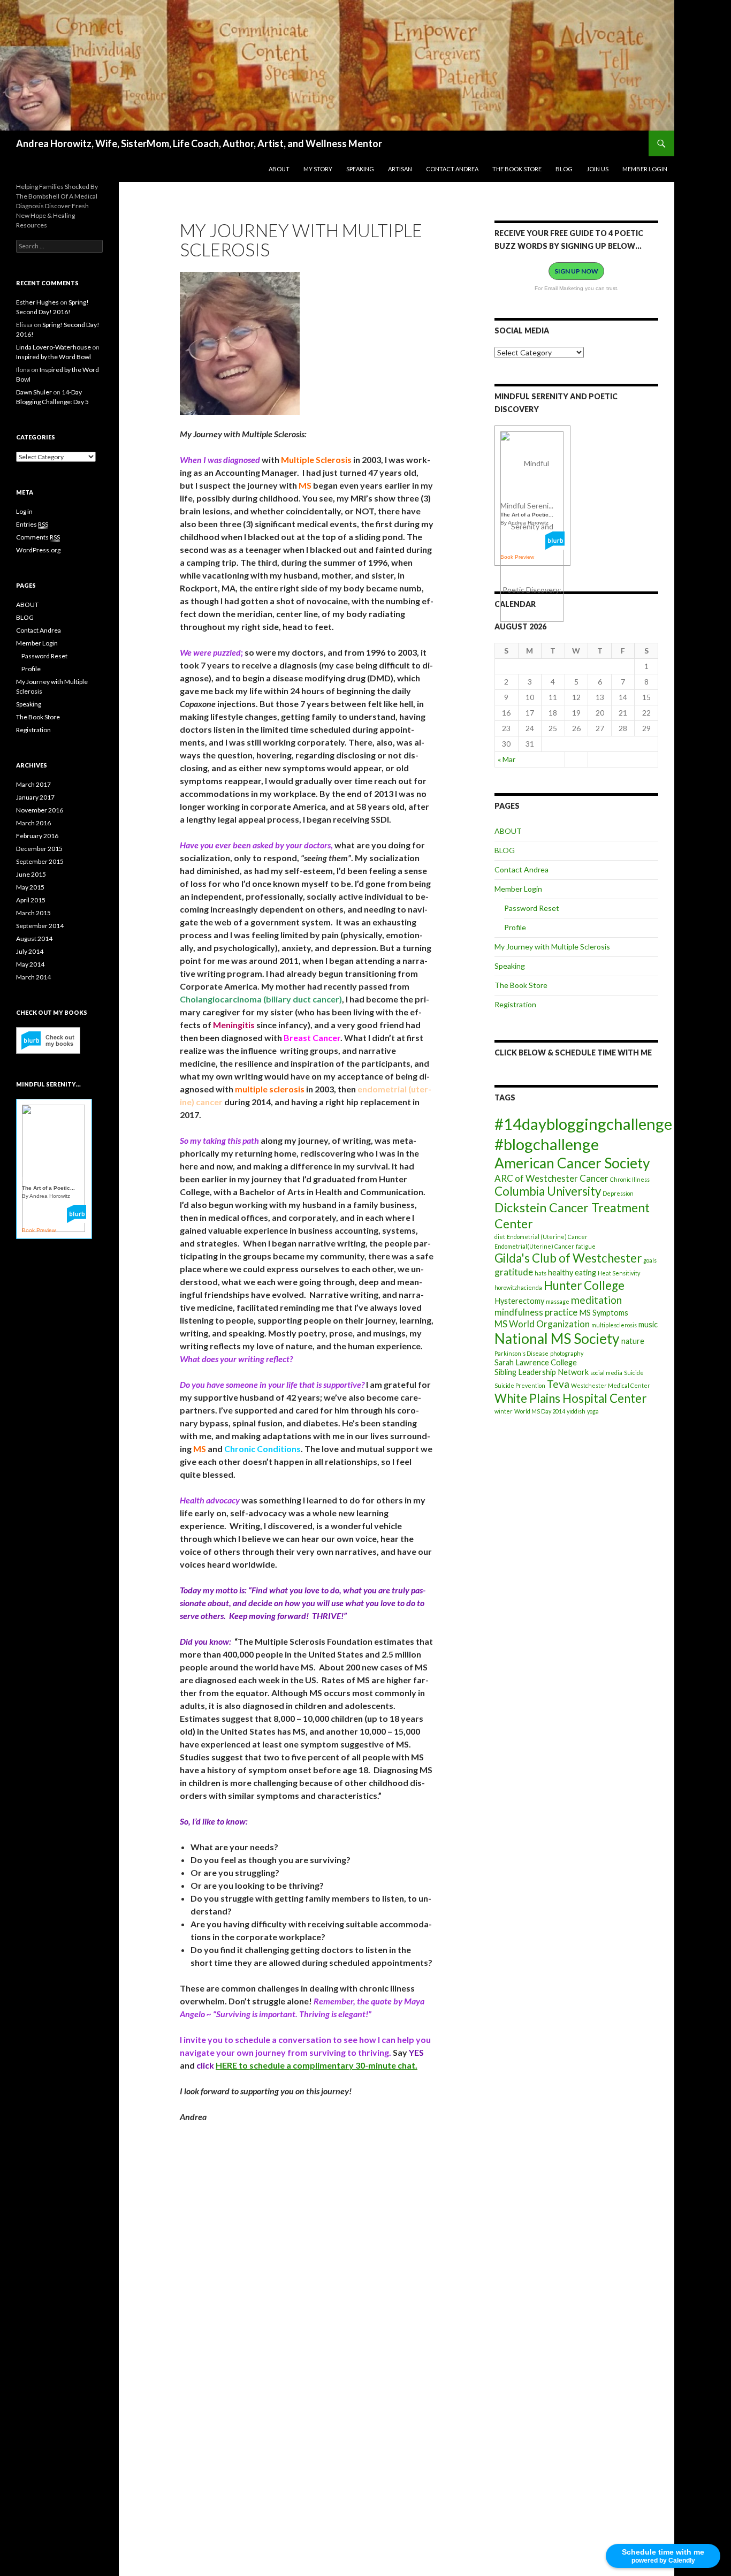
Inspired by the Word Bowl (54, 357)
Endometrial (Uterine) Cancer (547, 1237)
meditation (596, 1300)
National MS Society (557, 1339)
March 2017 (33, 784)
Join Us (597, 169)
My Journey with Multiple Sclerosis (552, 947)
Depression (618, 1193)
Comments (38, 537)
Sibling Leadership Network (542, 1372)
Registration (515, 1004)
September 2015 (40, 861)
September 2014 (40, 926)
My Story (318, 169)
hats (540, 1273)
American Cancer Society (572, 1163)
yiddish (576, 1411)
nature (633, 1341)
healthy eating (572, 1272)
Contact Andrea (452, 169)
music (648, 1324)
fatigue (586, 1246)
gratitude (514, 1272)
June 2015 (31, 874)
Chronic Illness (630, 1179)
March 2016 (33, 823)
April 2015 (31, 900)
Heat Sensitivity (619, 1273)
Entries (32, 524)
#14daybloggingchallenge (583, 1124)
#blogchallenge (547, 1144)
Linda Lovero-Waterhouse (54, 347)
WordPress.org (38, 550)
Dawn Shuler (34, 392)
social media (606, 1373)
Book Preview (517, 557)
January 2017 (35, 797)
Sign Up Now (576, 271)
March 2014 (33, 977)
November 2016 (40, 810)
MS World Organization (542, 1324)
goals (650, 1260)
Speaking (360, 169)
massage (558, 1301)
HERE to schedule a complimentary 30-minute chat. (317, 2065)
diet (500, 1237)
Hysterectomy (519, 1301)
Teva (558, 1384)
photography (567, 1353)
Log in (24, 511)
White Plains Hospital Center (570, 1398)
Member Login (645, 169)
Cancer (594, 1178)
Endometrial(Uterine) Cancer (534, 1246)
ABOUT (279, 169)
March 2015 (33, 913)
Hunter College (584, 1285)
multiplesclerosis (614, 1325)
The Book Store (517, 169)
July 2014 (30, 951)
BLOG (564, 169)
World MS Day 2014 (540, 1411)
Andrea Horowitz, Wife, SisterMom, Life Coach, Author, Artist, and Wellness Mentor (199, 143)
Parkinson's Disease (521, 1353)
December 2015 (39, 849)
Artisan (400, 169)
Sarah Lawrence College (536, 1362)
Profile (515, 927)
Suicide (634, 1373)
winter (504, 1411)
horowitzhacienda (518, 1287)
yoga (593, 1411)
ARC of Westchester (536, 1178)
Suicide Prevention (520, 1385)
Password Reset (532, 908)
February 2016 (37, 836)
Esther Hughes (37, 302)
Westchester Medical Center (611, 1385)
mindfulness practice (536, 1312)
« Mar (507, 759)
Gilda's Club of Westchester (568, 1258)
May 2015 (30, 887)
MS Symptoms (604, 1313)
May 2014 (30, 964)
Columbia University (548, 1191)
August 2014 (34, 939)
